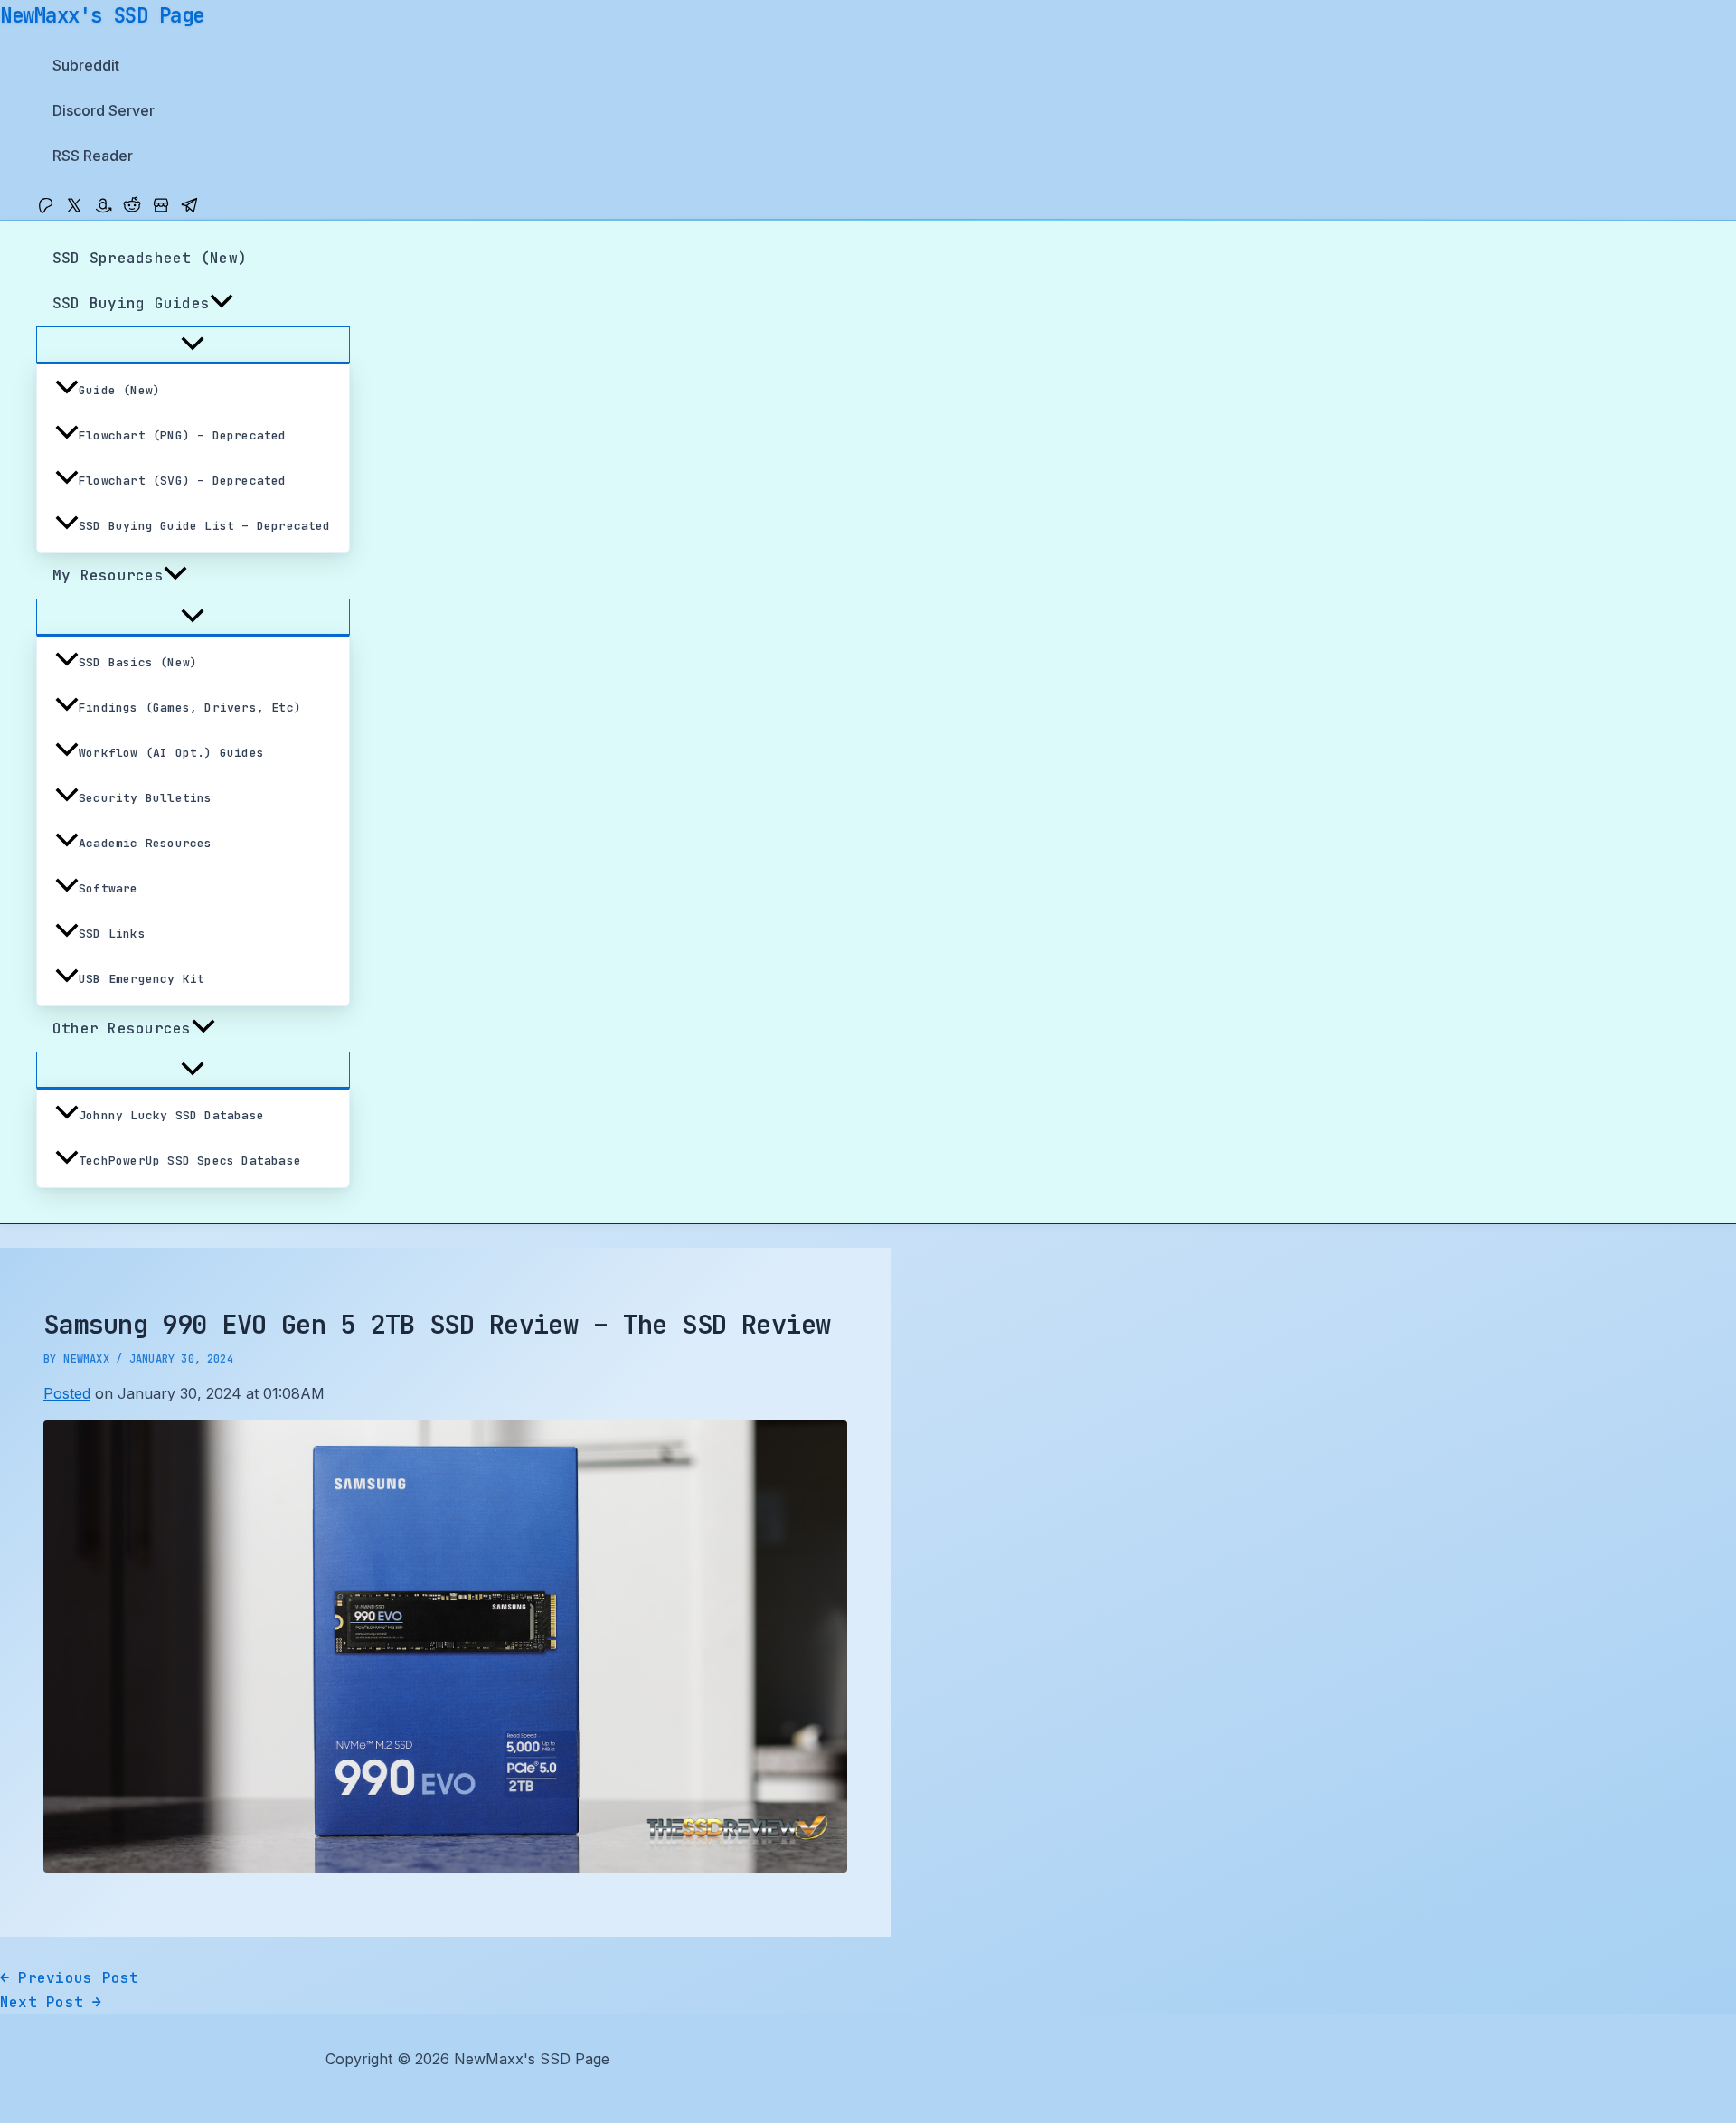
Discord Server (104, 110)
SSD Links (112, 934)
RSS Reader (93, 156)
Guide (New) (119, 390)
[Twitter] (74, 209)
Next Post (51, 2002)
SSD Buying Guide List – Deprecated (205, 526)
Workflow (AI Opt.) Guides (171, 753)
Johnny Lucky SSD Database (171, 1115)
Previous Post (70, 1978)
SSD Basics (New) (138, 662)
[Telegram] (190, 209)
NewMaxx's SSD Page (102, 15)
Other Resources (122, 1028)
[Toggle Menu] (193, 344)
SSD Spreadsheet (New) (150, 258)
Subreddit (86, 65)
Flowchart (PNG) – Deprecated (183, 435)
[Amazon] (103, 209)
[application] (222, 304)
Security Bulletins (146, 798)
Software (108, 888)
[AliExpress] (161, 209)
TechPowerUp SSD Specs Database (190, 1161)
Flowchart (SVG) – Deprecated (183, 481)
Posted (67, 1393)
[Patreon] (45, 209)
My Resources (108, 576)
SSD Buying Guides (131, 303)
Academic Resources (146, 843)
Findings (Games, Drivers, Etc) (190, 708)
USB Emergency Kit (142, 979)
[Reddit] (132, 209)
